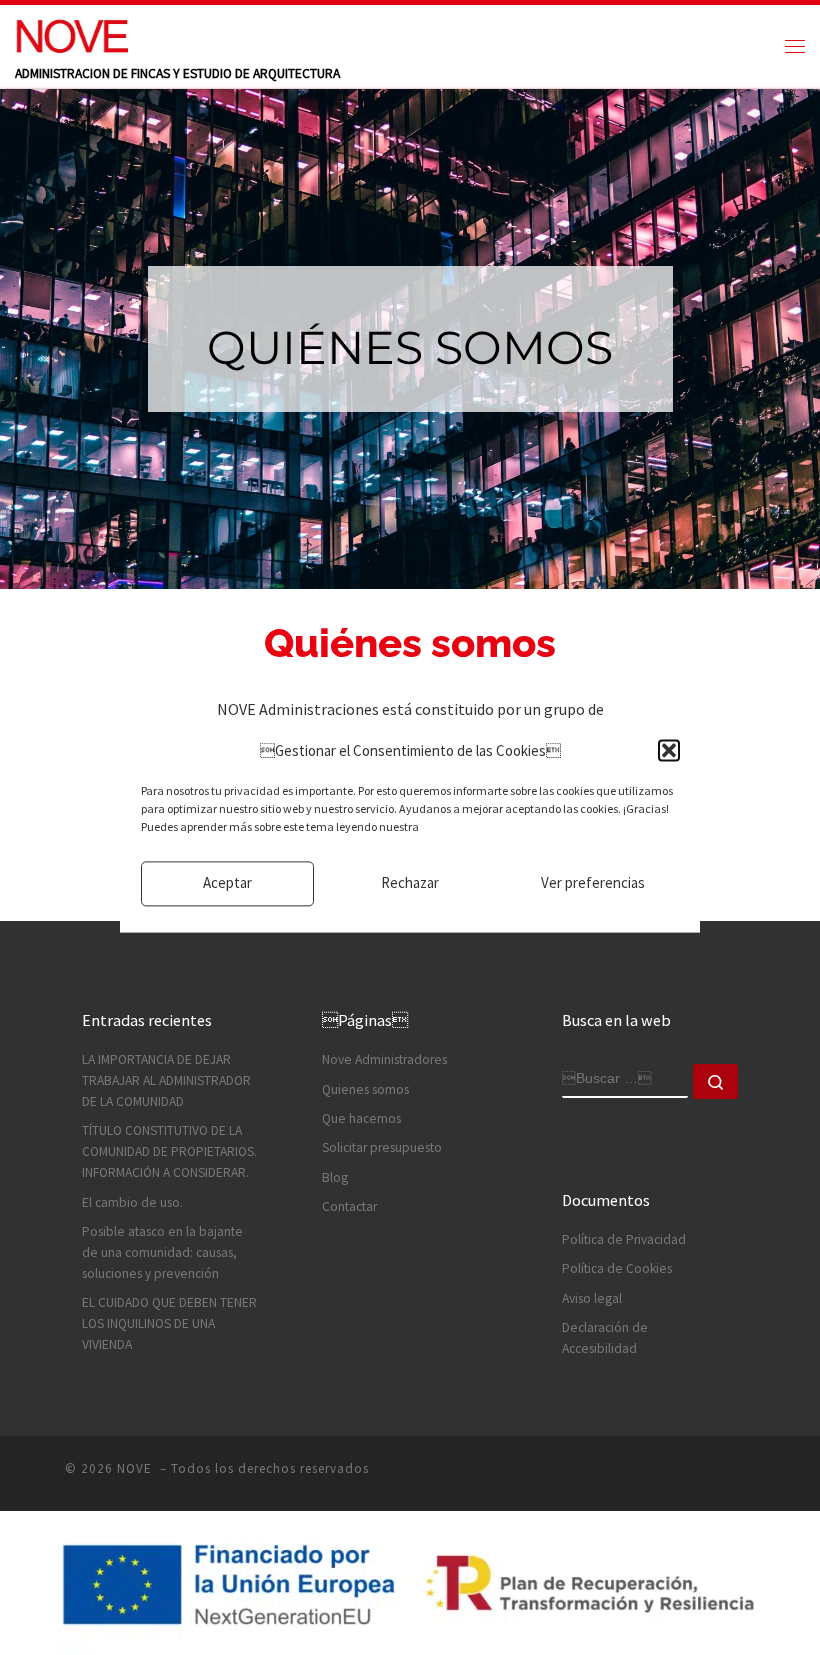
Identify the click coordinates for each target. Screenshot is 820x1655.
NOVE (136, 1468)
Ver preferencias (593, 883)
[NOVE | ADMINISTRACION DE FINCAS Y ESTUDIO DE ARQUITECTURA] (71, 34)
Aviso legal (592, 1298)
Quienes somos (365, 1089)
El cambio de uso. (132, 1202)
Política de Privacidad (624, 1239)
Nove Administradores (384, 1059)
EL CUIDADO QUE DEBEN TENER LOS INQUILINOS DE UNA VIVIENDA (169, 1323)
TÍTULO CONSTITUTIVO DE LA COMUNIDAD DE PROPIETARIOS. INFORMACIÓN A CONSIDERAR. (169, 1151)
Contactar (349, 1206)
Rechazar (410, 883)
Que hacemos (361, 1118)
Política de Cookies (617, 1268)
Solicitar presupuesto (382, 1147)
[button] (669, 751)
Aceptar (227, 883)
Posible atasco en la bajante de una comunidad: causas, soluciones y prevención (162, 1252)
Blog (335, 1177)
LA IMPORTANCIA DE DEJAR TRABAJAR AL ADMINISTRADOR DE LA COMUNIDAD (166, 1080)
